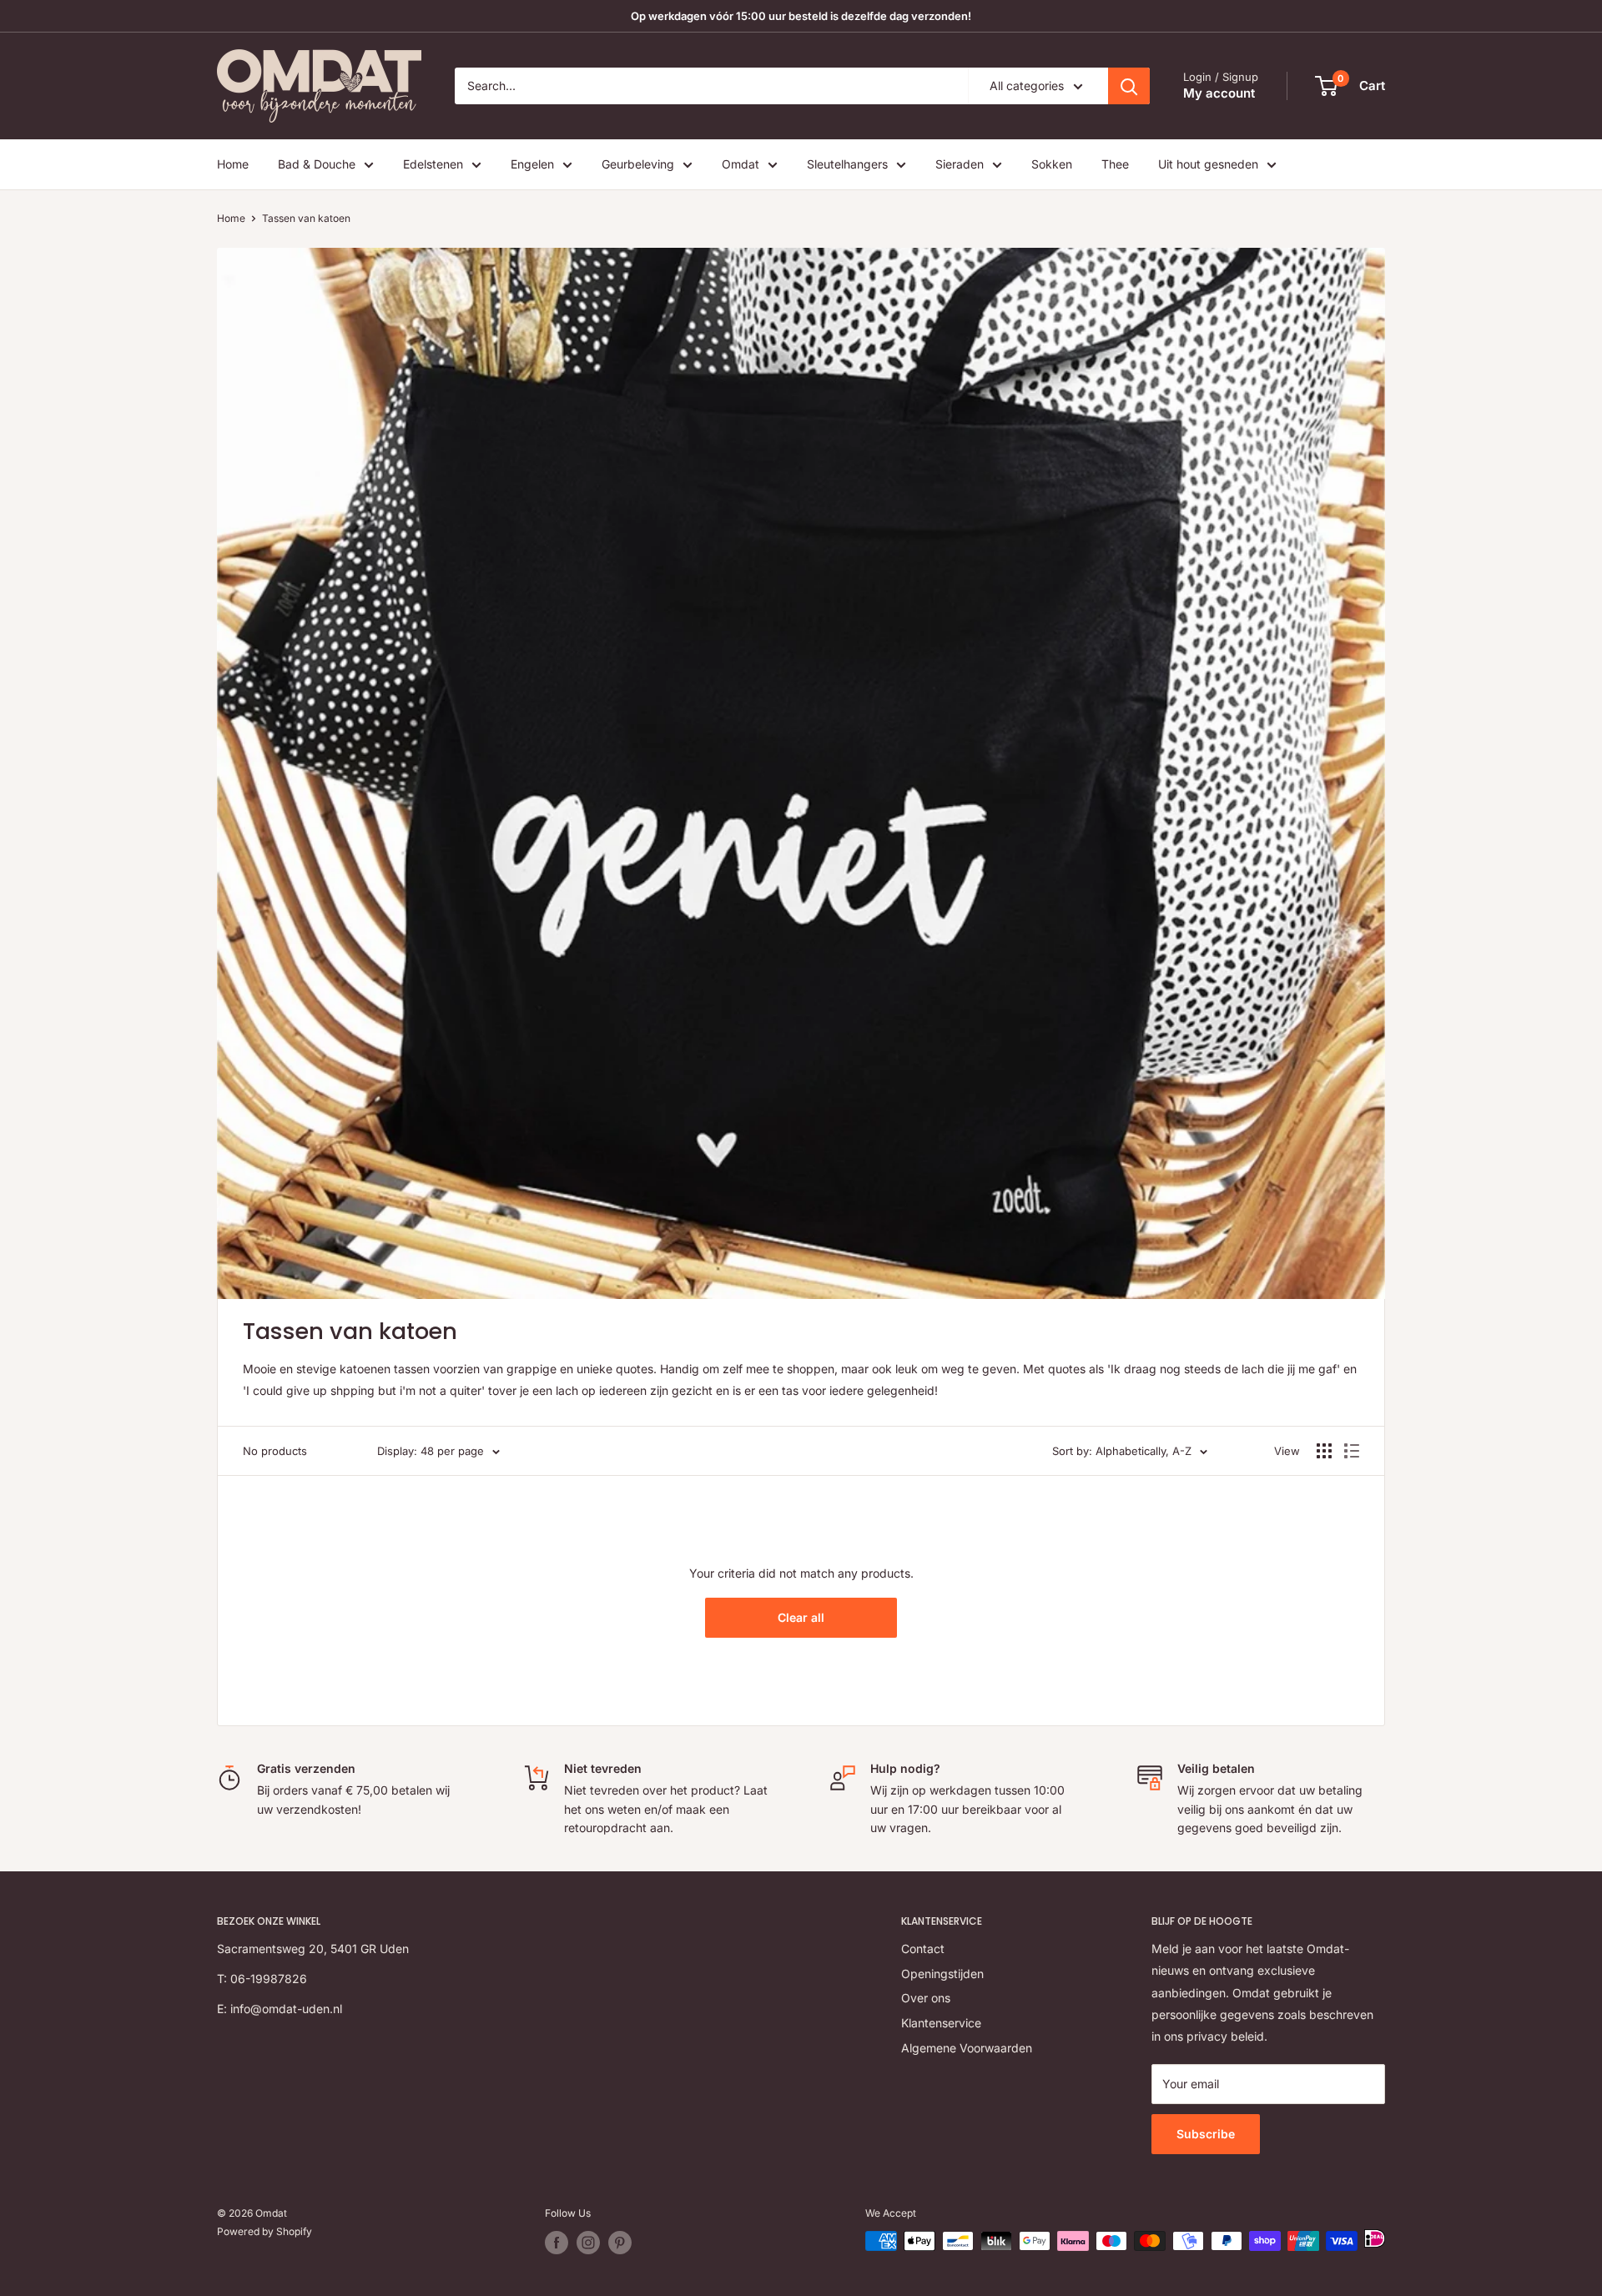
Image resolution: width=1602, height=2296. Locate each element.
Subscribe (1206, 2134)
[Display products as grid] (1324, 1451)
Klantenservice (941, 2023)
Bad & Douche (317, 164)
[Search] (1129, 86)
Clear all (801, 1617)
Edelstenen (433, 164)
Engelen (532, 164)
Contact (923, 1949)
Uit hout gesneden (1208, 164)
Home (233, 164)
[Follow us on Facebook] (557, 2243)
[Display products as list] (1352, 1451)
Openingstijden (942, 1974)
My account (1219, 93)
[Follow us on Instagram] (588, 2243)
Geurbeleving (638, 164)
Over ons (926, 1998)
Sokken (1052, 164)
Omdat (741, 164)
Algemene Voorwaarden (967, 2048)
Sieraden (960, 164)
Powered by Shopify (264, 2231)
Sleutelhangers (847, 164)
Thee (1115, 164)
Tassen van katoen (306, 218)
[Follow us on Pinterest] (620, 2243)
